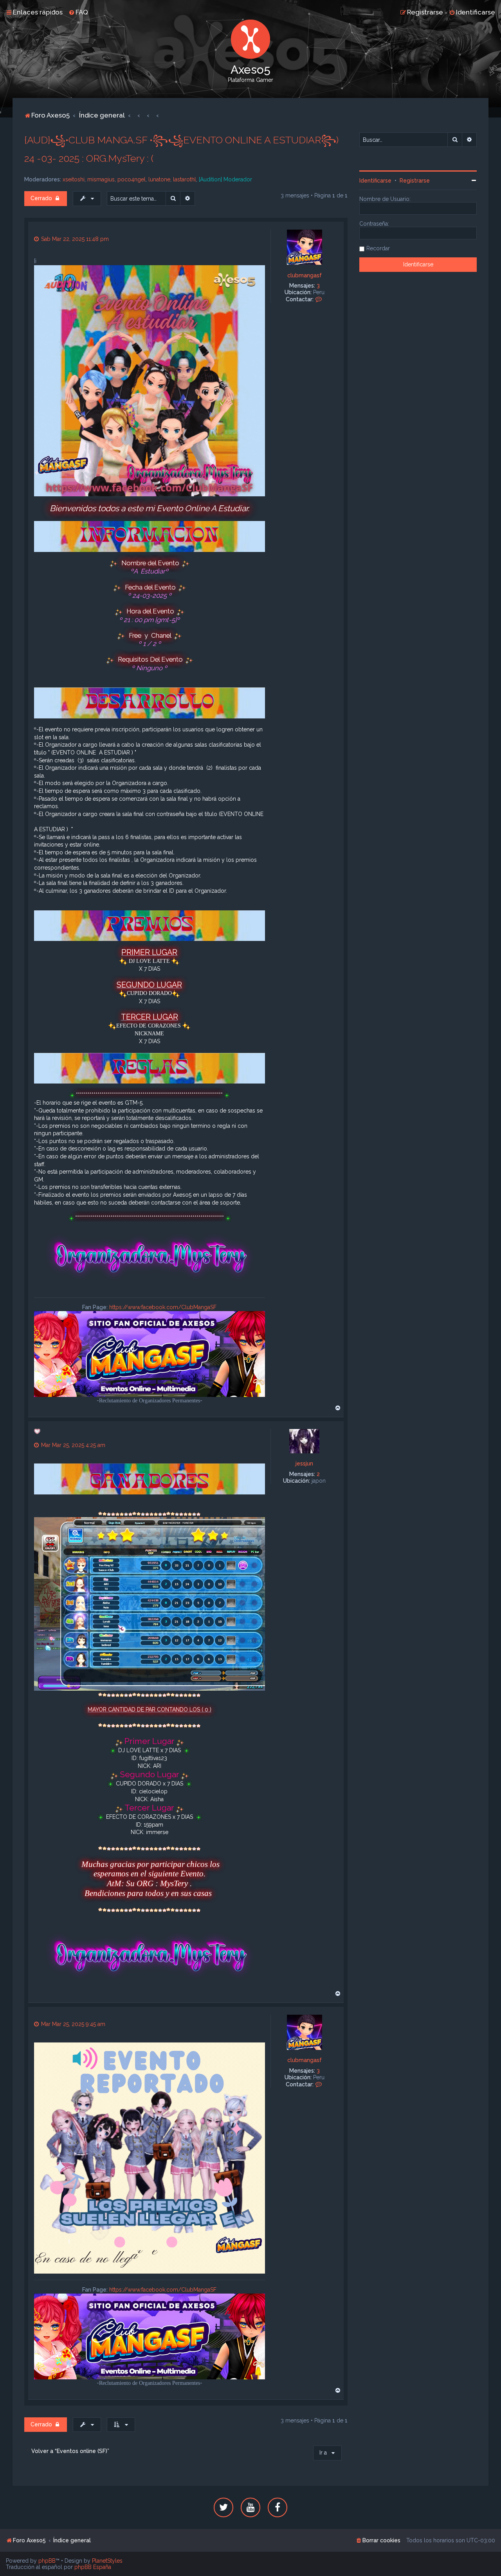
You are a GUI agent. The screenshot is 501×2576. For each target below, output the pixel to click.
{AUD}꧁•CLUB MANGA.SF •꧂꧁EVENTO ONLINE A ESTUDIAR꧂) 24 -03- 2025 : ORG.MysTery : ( (181, 149)
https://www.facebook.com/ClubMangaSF (163, 1307)
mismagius (101, 179)
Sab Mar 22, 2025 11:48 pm (74, 239)
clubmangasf (305, 275)
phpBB (47, 2561)
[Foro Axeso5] (250, 39)
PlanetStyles (107, 2561)
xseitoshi (74, 179)
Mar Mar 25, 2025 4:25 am (72, 1445)
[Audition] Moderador (225, 179)
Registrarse (415, 181)
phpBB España (93, 2567)
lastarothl (185, 179)
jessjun (304, 1463)
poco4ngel (132, 179)
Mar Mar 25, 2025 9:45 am (72, 2024)
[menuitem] (78, 12)
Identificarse (375, 181)
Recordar (378, 248)
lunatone (159, 179)
